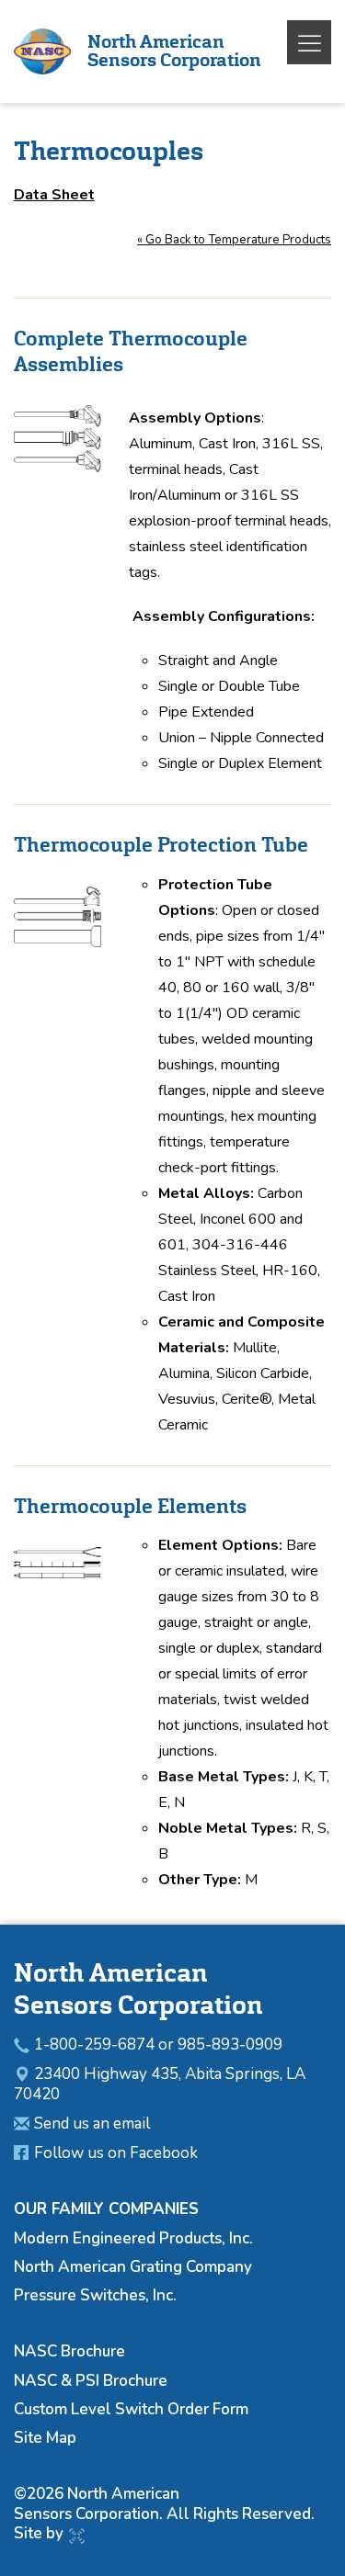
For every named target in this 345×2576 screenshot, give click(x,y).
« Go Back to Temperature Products (234, 240)
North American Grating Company (133, 2267)
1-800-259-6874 (94, 2045)
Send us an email (92, 2124)
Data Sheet (54, 195)
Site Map (45, 2438)
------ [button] (308, 43)
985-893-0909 (230, 2045)
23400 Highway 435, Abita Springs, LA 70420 (160, 2084)
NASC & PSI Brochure (91, 2381)
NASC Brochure (69, 2351)
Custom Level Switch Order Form (131, 2409)
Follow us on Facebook (116, 2153)
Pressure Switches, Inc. (95, 2295)
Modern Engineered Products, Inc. (133, 2238)
